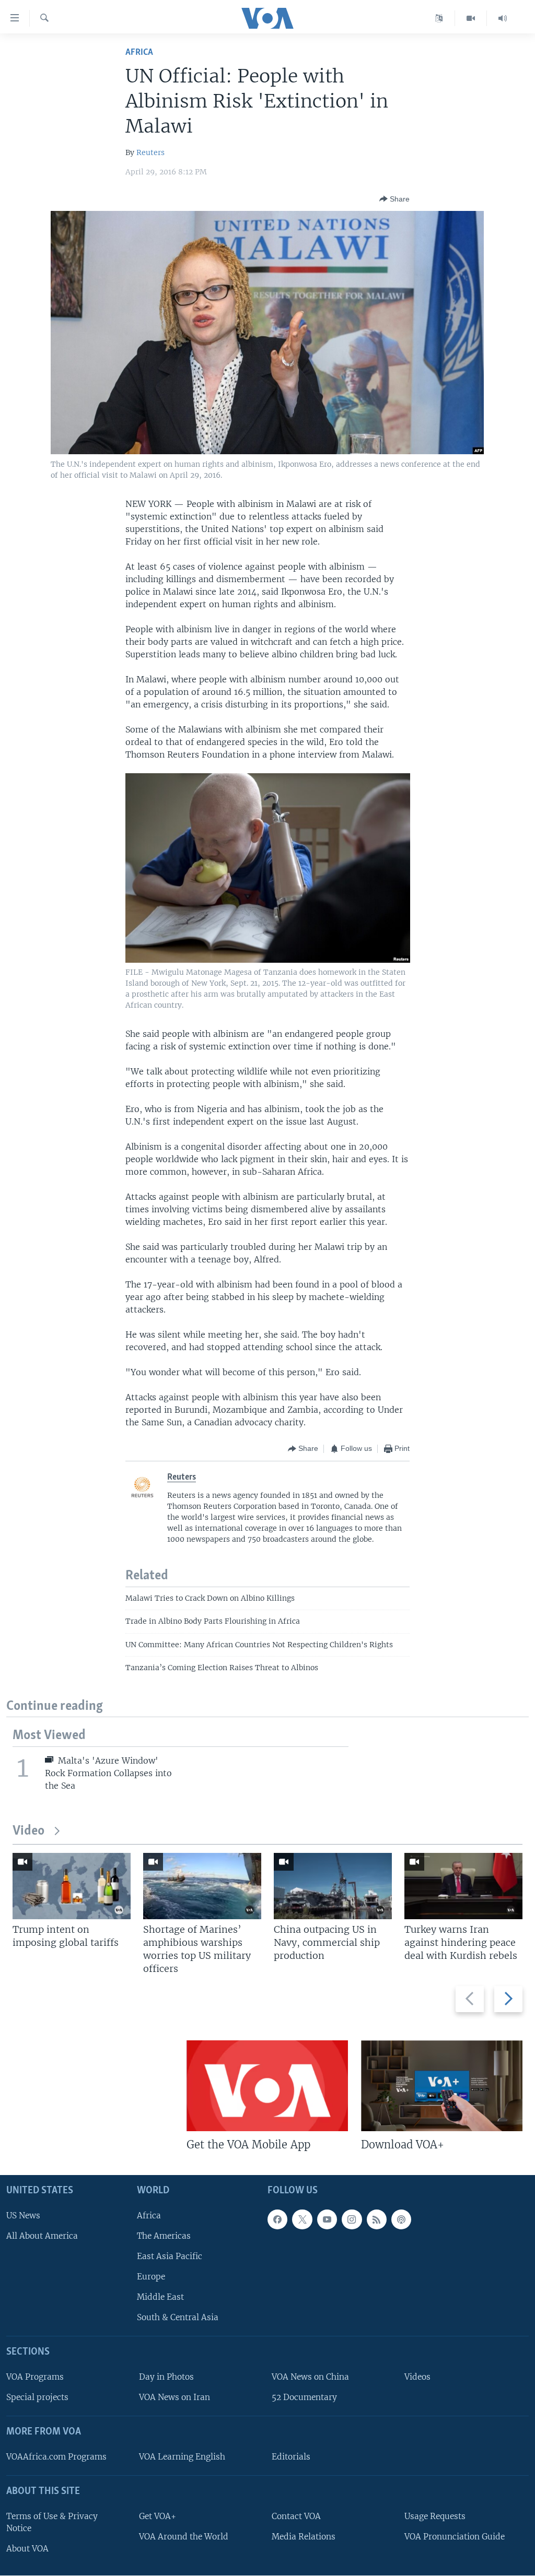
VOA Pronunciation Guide (455, 2537)
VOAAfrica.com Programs (56, 2457)
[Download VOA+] (442, 2086)
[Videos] (471, 18)
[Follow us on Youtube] (327, 2219)
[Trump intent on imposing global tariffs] (72, 1886)
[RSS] (377, 2219)
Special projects (37, 2398)
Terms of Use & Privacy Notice (52, 2522)
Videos (417, 2377)
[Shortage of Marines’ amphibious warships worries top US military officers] (202, 1886)
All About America (42, 2236)
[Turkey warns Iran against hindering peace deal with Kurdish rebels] (463, 1886)
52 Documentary (304, 2398)
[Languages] (439, 18)
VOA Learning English (182, 2457)
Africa (139, 52)
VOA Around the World (184, 2537)
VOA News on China (310, 2377)
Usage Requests (435, 2516)
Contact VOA (296, 2516)
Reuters (150, 152)
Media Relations (304, 2537)
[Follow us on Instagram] (352, 2219)
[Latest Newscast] (503, 18)
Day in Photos (166, 2377)
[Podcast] (401, 2219)
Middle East (160, 2297)
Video (28, 1831)
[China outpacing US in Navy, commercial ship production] (333, 1886)
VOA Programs (35, 2377)
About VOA (27, 2549)
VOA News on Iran (175, 2398)
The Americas (164, 2236)
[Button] (394, 199)
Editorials (291, 2457)
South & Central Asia (178, 2318)
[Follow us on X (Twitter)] (302, 2219)
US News (23, 2215)
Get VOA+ (158, 2516)
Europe (151, 2277)
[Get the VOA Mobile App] (267, 2086)
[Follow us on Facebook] (277, 2219)
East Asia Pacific (170, 2256)
